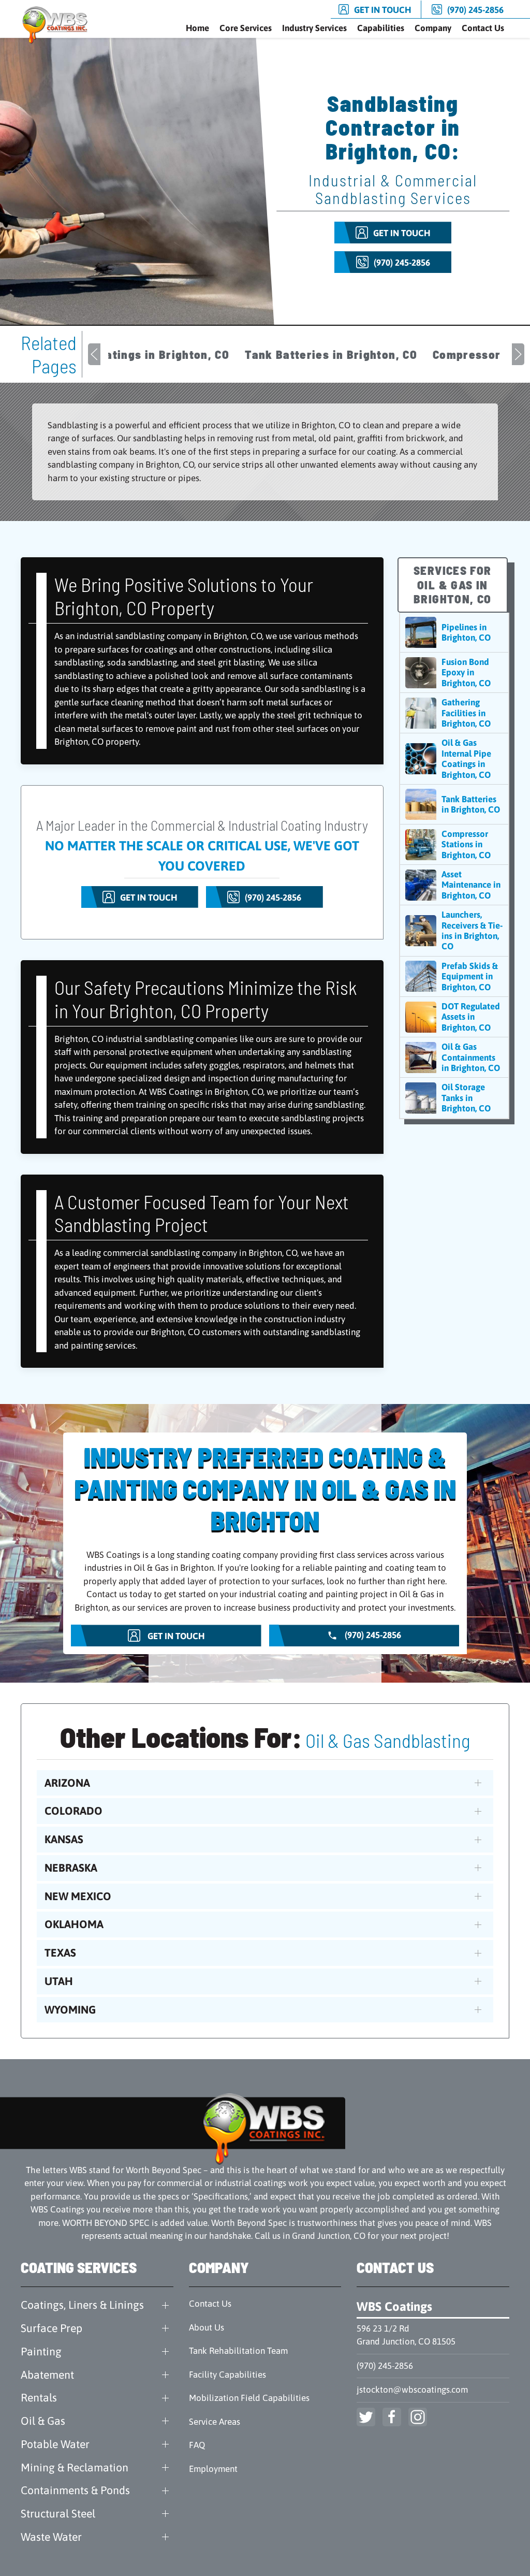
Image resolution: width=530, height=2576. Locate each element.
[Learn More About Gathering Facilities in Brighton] (454, 713)
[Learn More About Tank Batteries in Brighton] (454, 804)
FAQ (197, 2445)
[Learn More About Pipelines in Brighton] (454, 632)
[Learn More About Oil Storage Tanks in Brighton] (454, 1098)
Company (433, 28)
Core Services (246, 28)
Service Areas (215, 2422)
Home (197, 28)
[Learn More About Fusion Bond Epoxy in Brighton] (454, 672)
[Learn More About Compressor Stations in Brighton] (454, 844)
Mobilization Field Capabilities (249, 2398)
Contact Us (483, 28)
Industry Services (314, 28)
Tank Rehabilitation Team (238, 2351)
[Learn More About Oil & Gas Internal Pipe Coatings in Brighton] (454, 759)
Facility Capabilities (227, 2375)
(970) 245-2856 (385, 2366)
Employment (213, 2469)
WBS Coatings (394, 2306)
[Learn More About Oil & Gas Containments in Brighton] (454, 1057)
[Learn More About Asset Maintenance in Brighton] (454, 885)
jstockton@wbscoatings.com (412, 2390)
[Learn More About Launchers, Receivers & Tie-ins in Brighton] (454, 931)
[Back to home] (57, 25)
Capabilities (381, 28)
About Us (207, 2327)
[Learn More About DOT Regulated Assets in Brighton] (454, 1017)
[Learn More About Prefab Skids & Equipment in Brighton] (454, 976)
